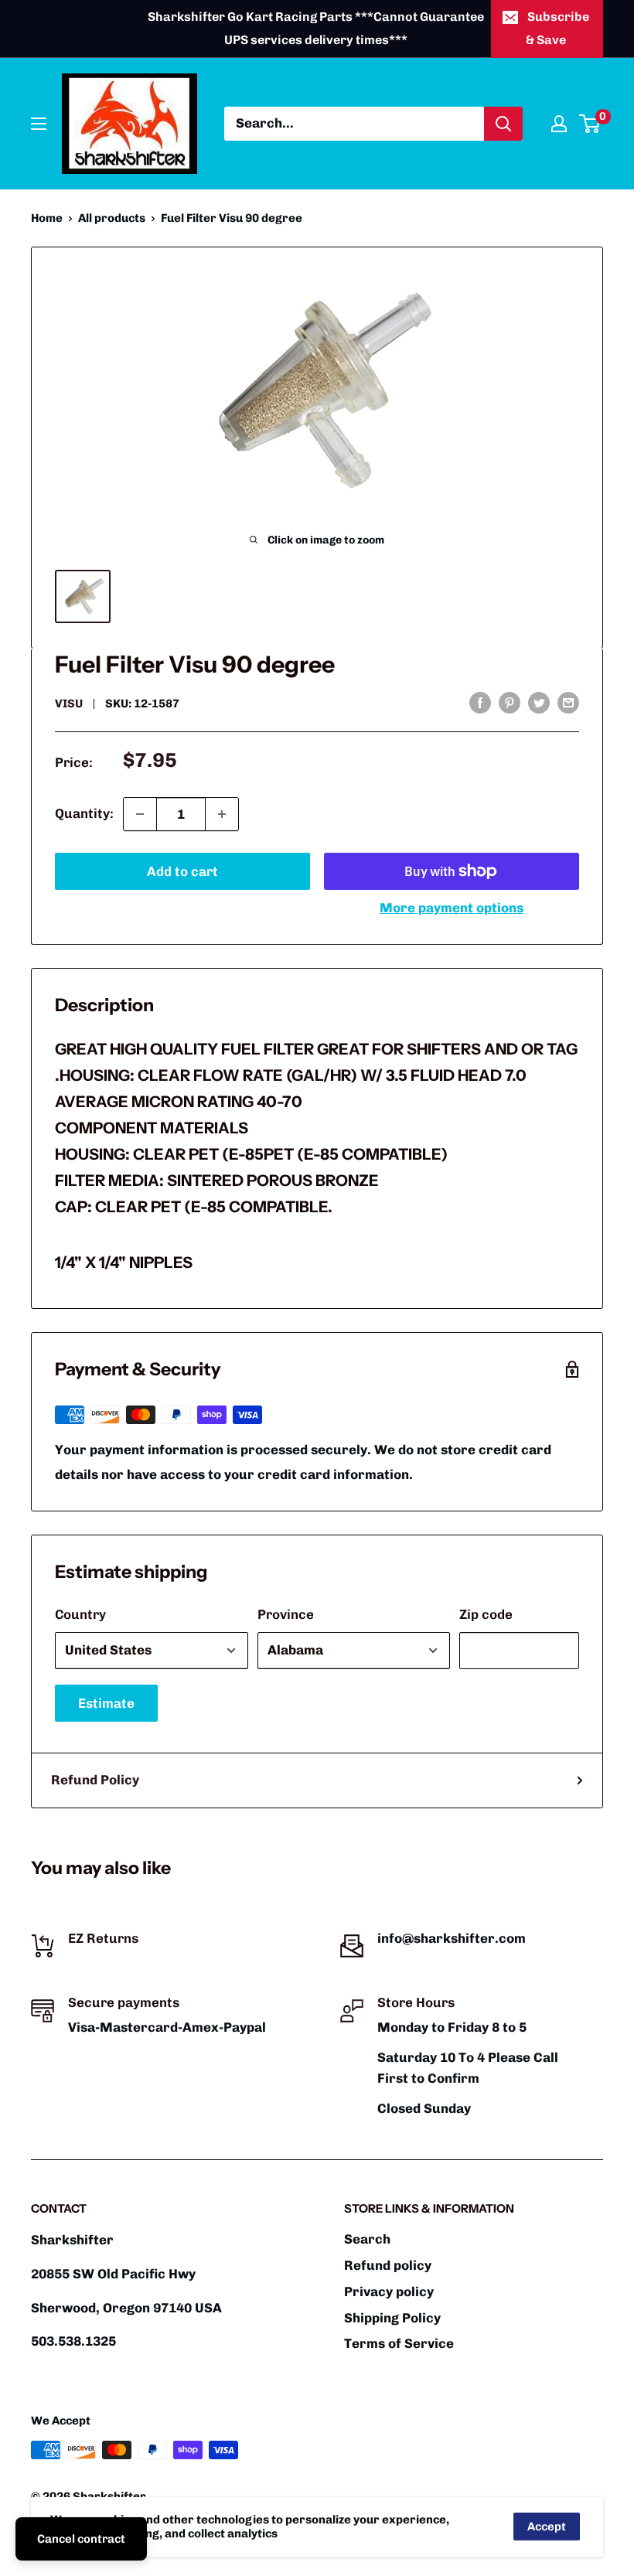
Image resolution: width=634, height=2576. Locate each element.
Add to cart (182, 871)
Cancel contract (81, 2539)
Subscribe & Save (557, 28)
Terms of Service (399, 2343)
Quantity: (84, 813)
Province (286, 1614)
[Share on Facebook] (480, 702)
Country (80, 1614)
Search (367, 2239)
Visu (69, 704)
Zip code (486, 1614)
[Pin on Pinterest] (510, 702)
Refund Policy (95, 1780)
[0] (590, 124)
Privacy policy (389, 2291)
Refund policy (388, 2265)
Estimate (106, 1703)
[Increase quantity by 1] (222, 814)
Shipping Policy (392, 2318)
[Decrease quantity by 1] (140, 814)
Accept (547, 2527)
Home (47, 218)
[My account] (559, 124)
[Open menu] (39, 124)
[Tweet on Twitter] (539, 702)
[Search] (503, 124)
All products (112, 218)
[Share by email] (568, 702)
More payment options (452, 908)
